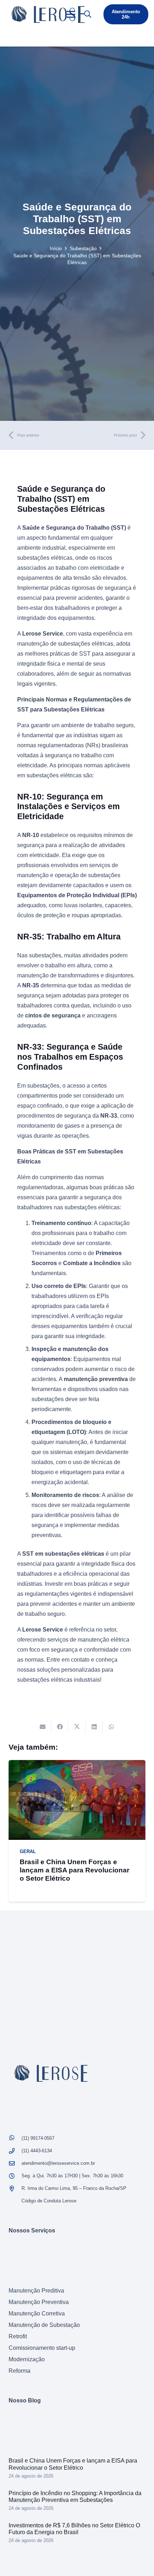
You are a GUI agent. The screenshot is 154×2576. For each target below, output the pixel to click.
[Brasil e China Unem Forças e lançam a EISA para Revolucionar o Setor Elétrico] (77, 1765)
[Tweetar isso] (77, 1727)
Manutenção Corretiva (37, 2313)
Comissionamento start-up (42, 2348)
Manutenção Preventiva (39, 2302)
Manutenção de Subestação (44, 2325)
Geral (28, 1851)
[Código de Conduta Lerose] (15, 2201)
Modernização (27, 2359)
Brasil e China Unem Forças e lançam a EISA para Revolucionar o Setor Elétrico (74, 1870)
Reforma (20, 2371)
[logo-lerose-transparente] (48, 14)
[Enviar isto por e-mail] (43, 1727)
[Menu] (71, 14)
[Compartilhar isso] (60, 1727)
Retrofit (18, 2336)
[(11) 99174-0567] (15, 2138)
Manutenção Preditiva (36, 2291)
